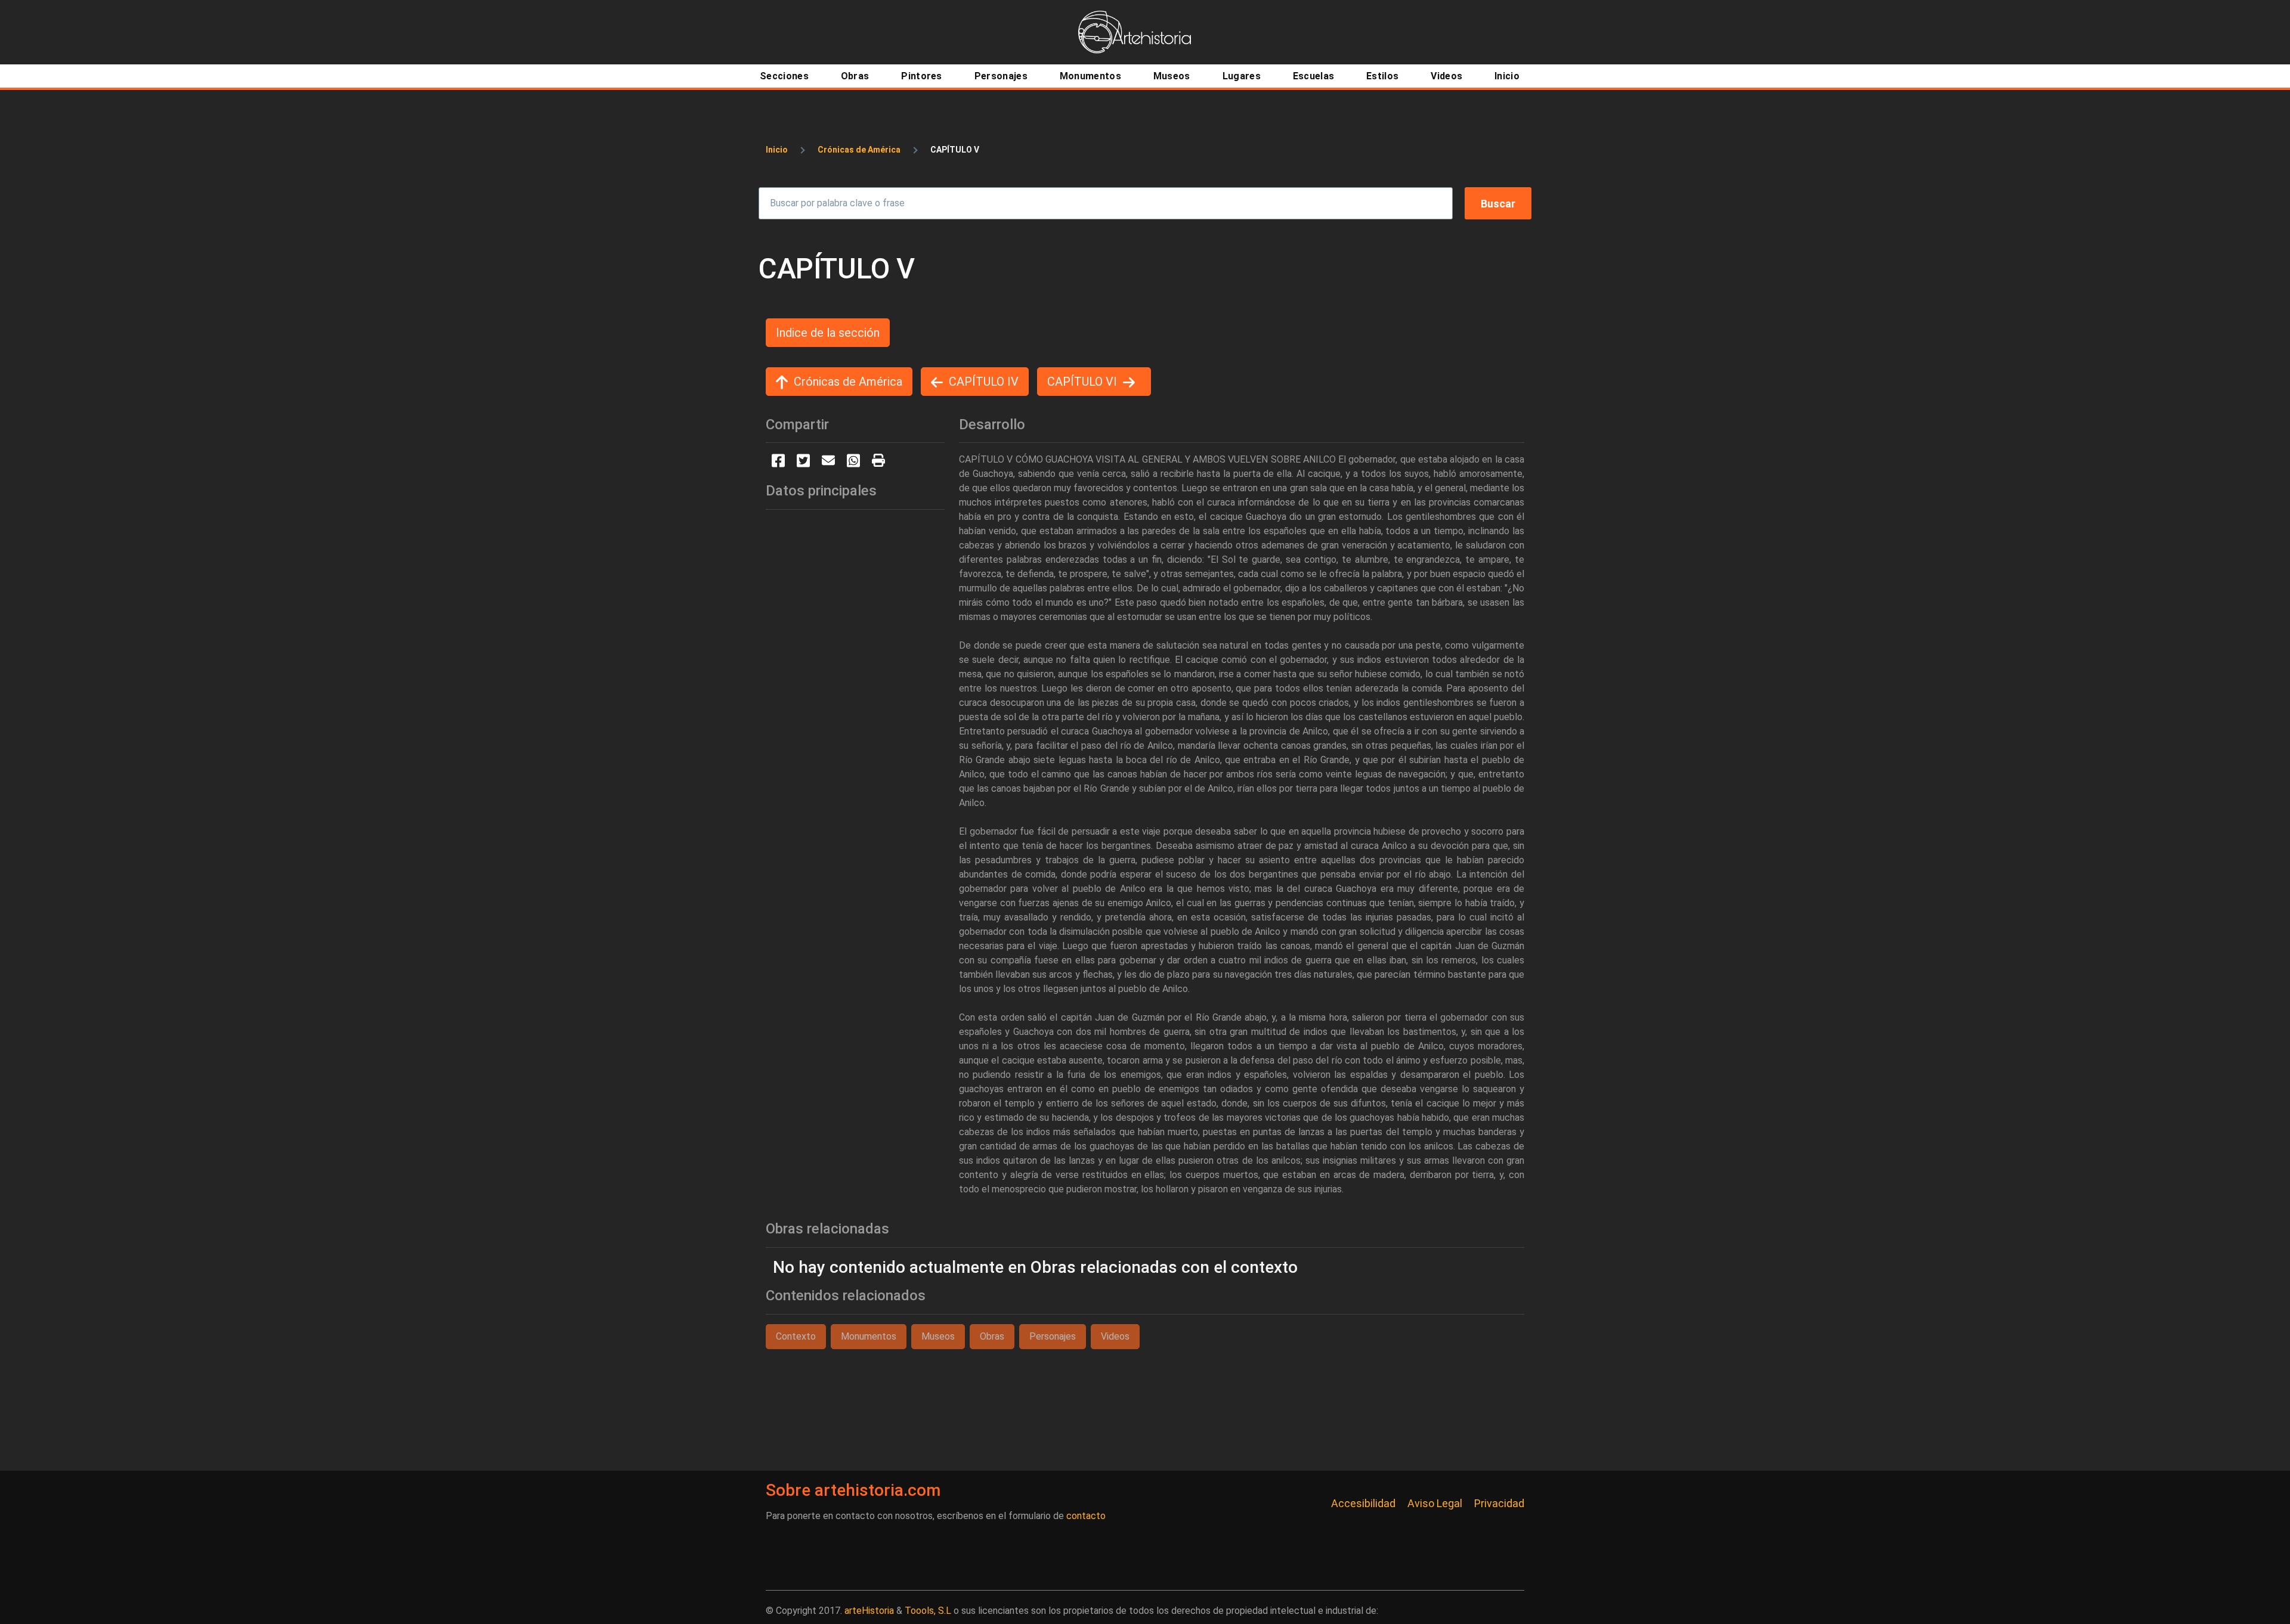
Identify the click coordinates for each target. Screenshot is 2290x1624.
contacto (1086, 1516)
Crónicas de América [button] (848, 382)
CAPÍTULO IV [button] (984, 382)
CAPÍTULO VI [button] (1082, 382)
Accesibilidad (1363, 1503)
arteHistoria (869, 1611)
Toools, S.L (928, 1611)
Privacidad (1499, 1503)
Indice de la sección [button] (828, 333)
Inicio (777, 150)
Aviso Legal (1435, 1503)
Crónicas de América (859, 150)
